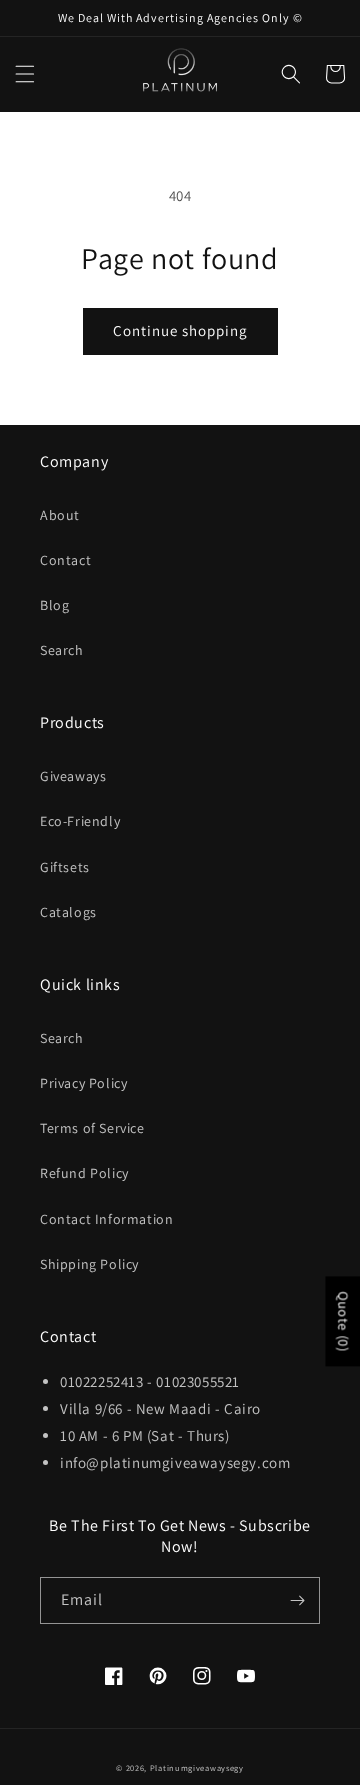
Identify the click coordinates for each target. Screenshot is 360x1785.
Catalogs (68, 912)
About (60, 515)
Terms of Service (92, 1128)
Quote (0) (343, 1321)
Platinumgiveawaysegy (197, 1767)
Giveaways (73, 776)
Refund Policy (84, 1173)
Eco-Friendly (80, 821)
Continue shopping (180, 330)
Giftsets (65, 867)
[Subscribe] (297, 1600)
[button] (25, 74)
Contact (65, 560)
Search (62, 650)
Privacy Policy (83, 1083)
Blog (54, 605)
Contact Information (106, 1219)
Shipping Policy (89, 1264)
